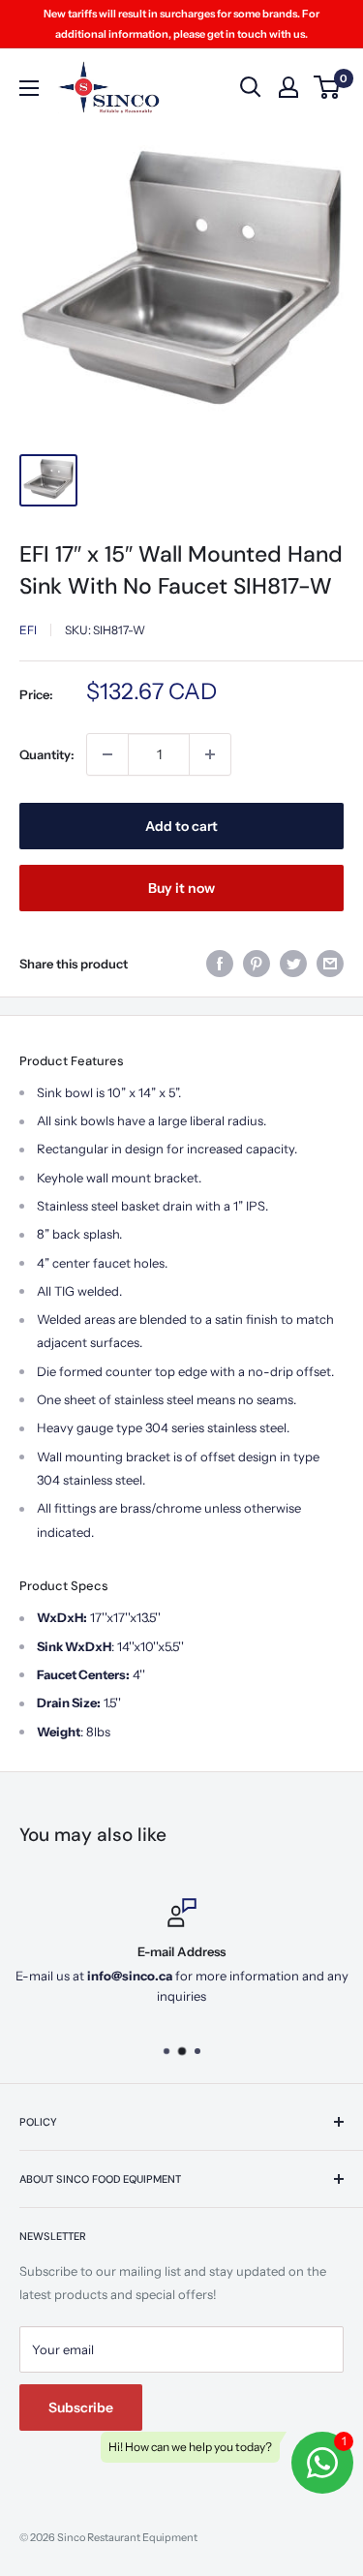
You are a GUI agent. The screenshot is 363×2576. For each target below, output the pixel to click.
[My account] (288, 87)
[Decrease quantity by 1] (107, 754)
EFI (28, 630)
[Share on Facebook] (220, 964)
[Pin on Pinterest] (257, 964)
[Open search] (251, 87)
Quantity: (47, 754)
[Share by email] (330, 964)
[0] (328, 87)
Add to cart (181, 826)
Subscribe (81, 2407)
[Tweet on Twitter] (293, 964)
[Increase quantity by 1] (210, 754)
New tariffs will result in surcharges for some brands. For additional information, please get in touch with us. (181, 24)
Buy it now (181, 888)
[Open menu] (29, 88)
